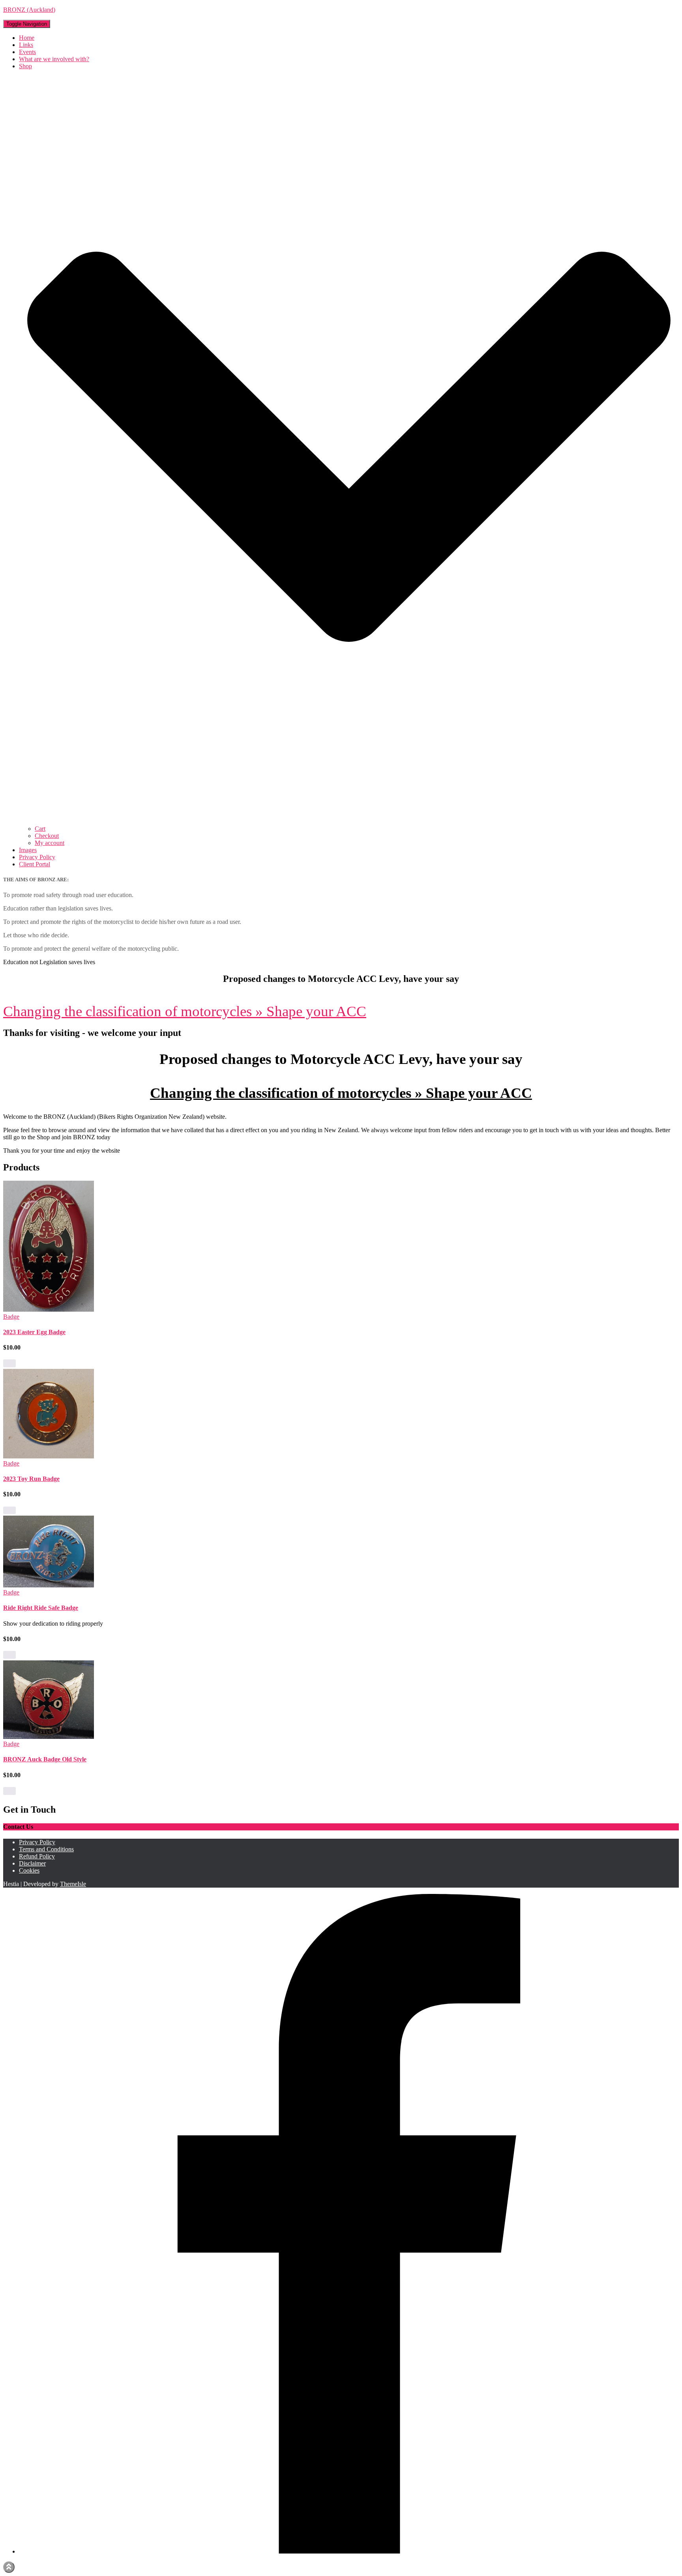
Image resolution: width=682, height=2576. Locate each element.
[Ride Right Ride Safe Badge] (49, 1585)
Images (28, 850)
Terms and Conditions (46, 1849)
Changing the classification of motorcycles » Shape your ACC (185, 1011)
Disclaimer (32, 1863)
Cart (40, 829)
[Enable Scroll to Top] (9, 2567)
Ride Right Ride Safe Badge (41, 1608)
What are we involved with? (54, 59)
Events (27, 52)
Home (27, 38)
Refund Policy (37, 1856)
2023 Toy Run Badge (31, 1479)
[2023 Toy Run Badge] (49, 1456)
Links (26, 45)
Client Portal (35, 864)
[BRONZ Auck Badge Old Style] (49, 1737)
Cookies (29, 1870)
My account (50, 843)
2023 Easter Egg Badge (34, 1332)
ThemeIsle (73, 1884)
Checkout (47, 836)
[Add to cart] (9, 1363)
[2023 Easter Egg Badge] (49, 1309)
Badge (11, 1317)
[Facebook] (349, 2551)
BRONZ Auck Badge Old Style (45, 1759)
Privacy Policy (37, 857)
